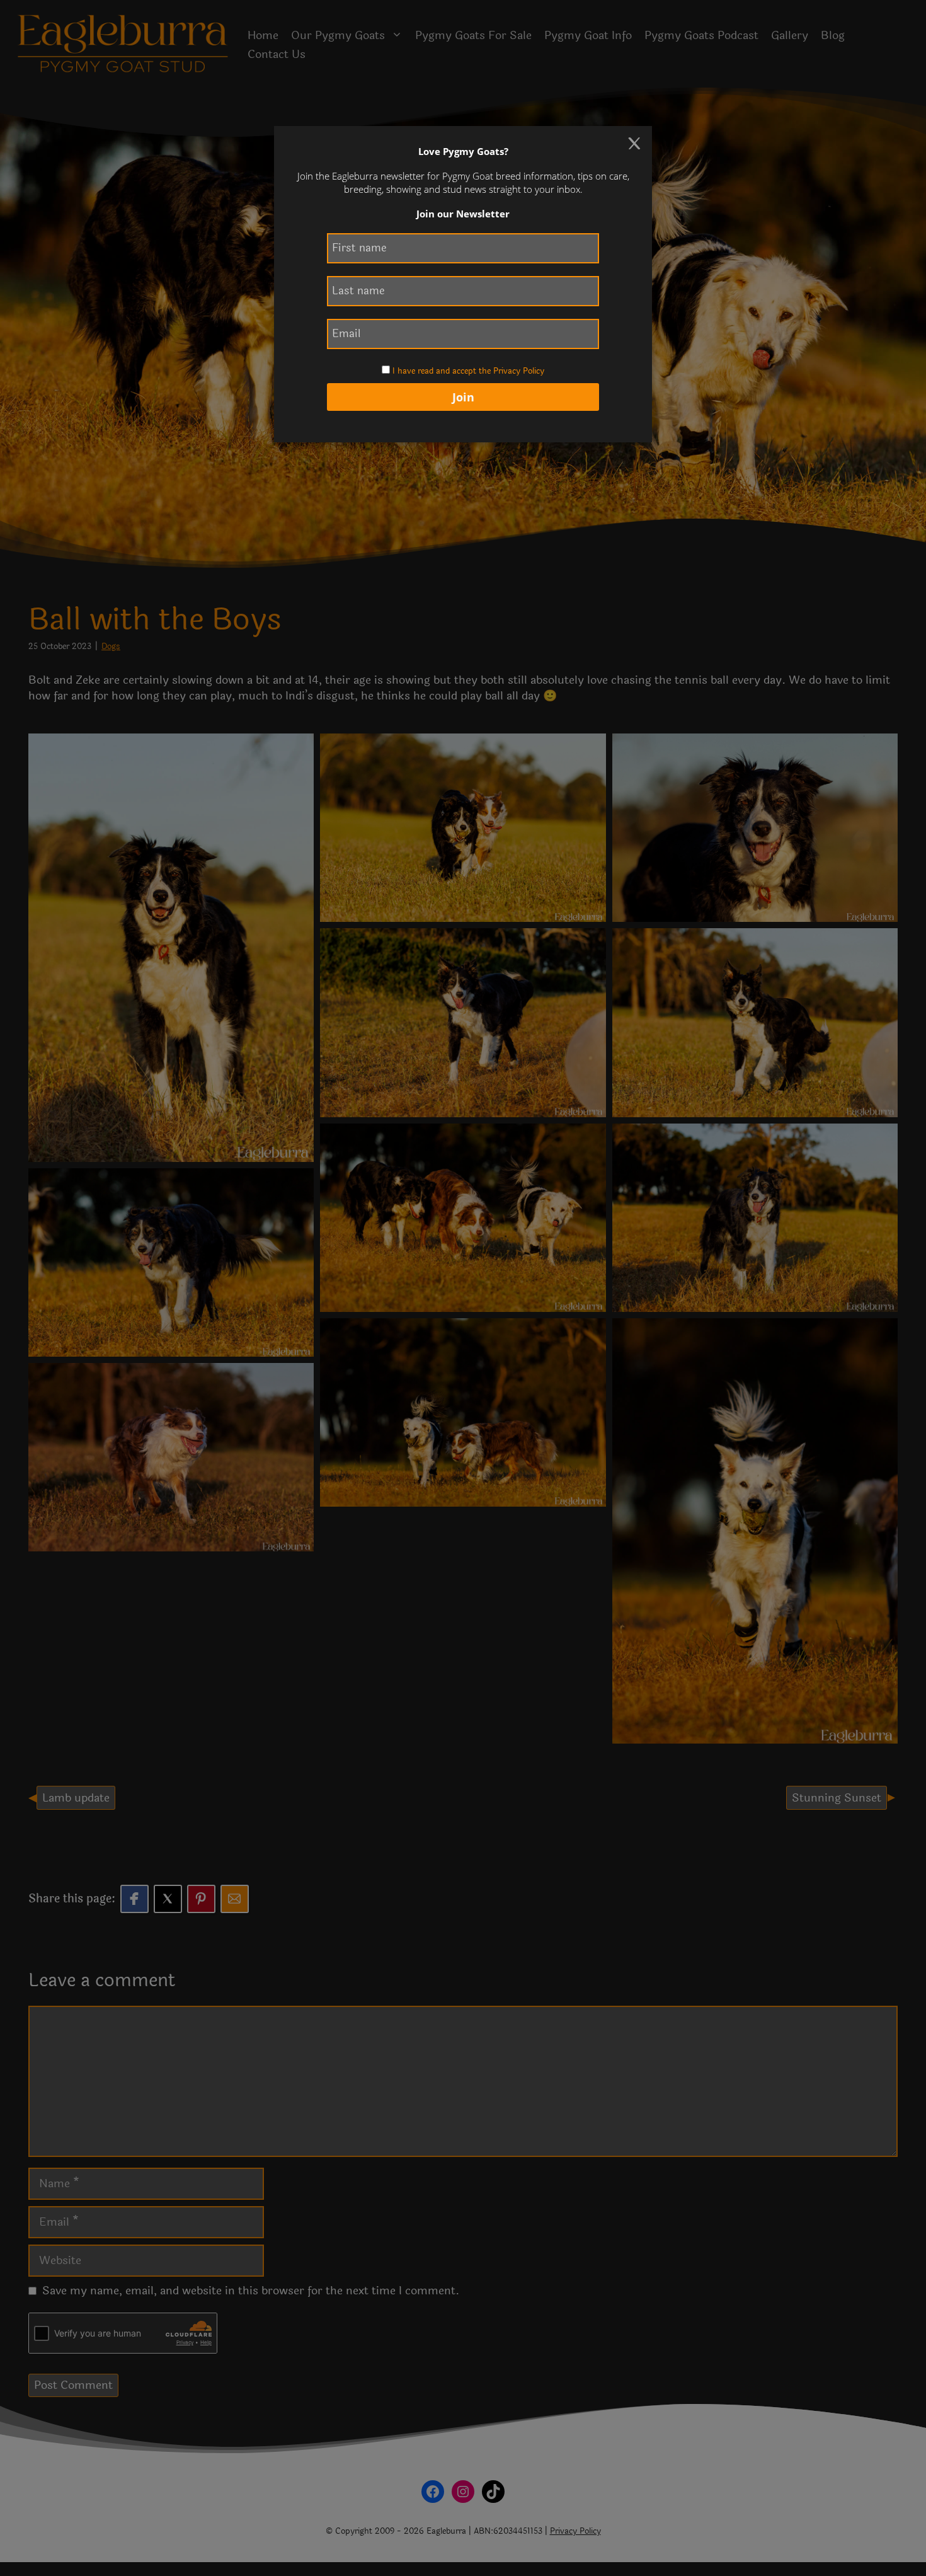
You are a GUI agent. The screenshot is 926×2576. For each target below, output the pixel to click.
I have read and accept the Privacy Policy (468, 371)
